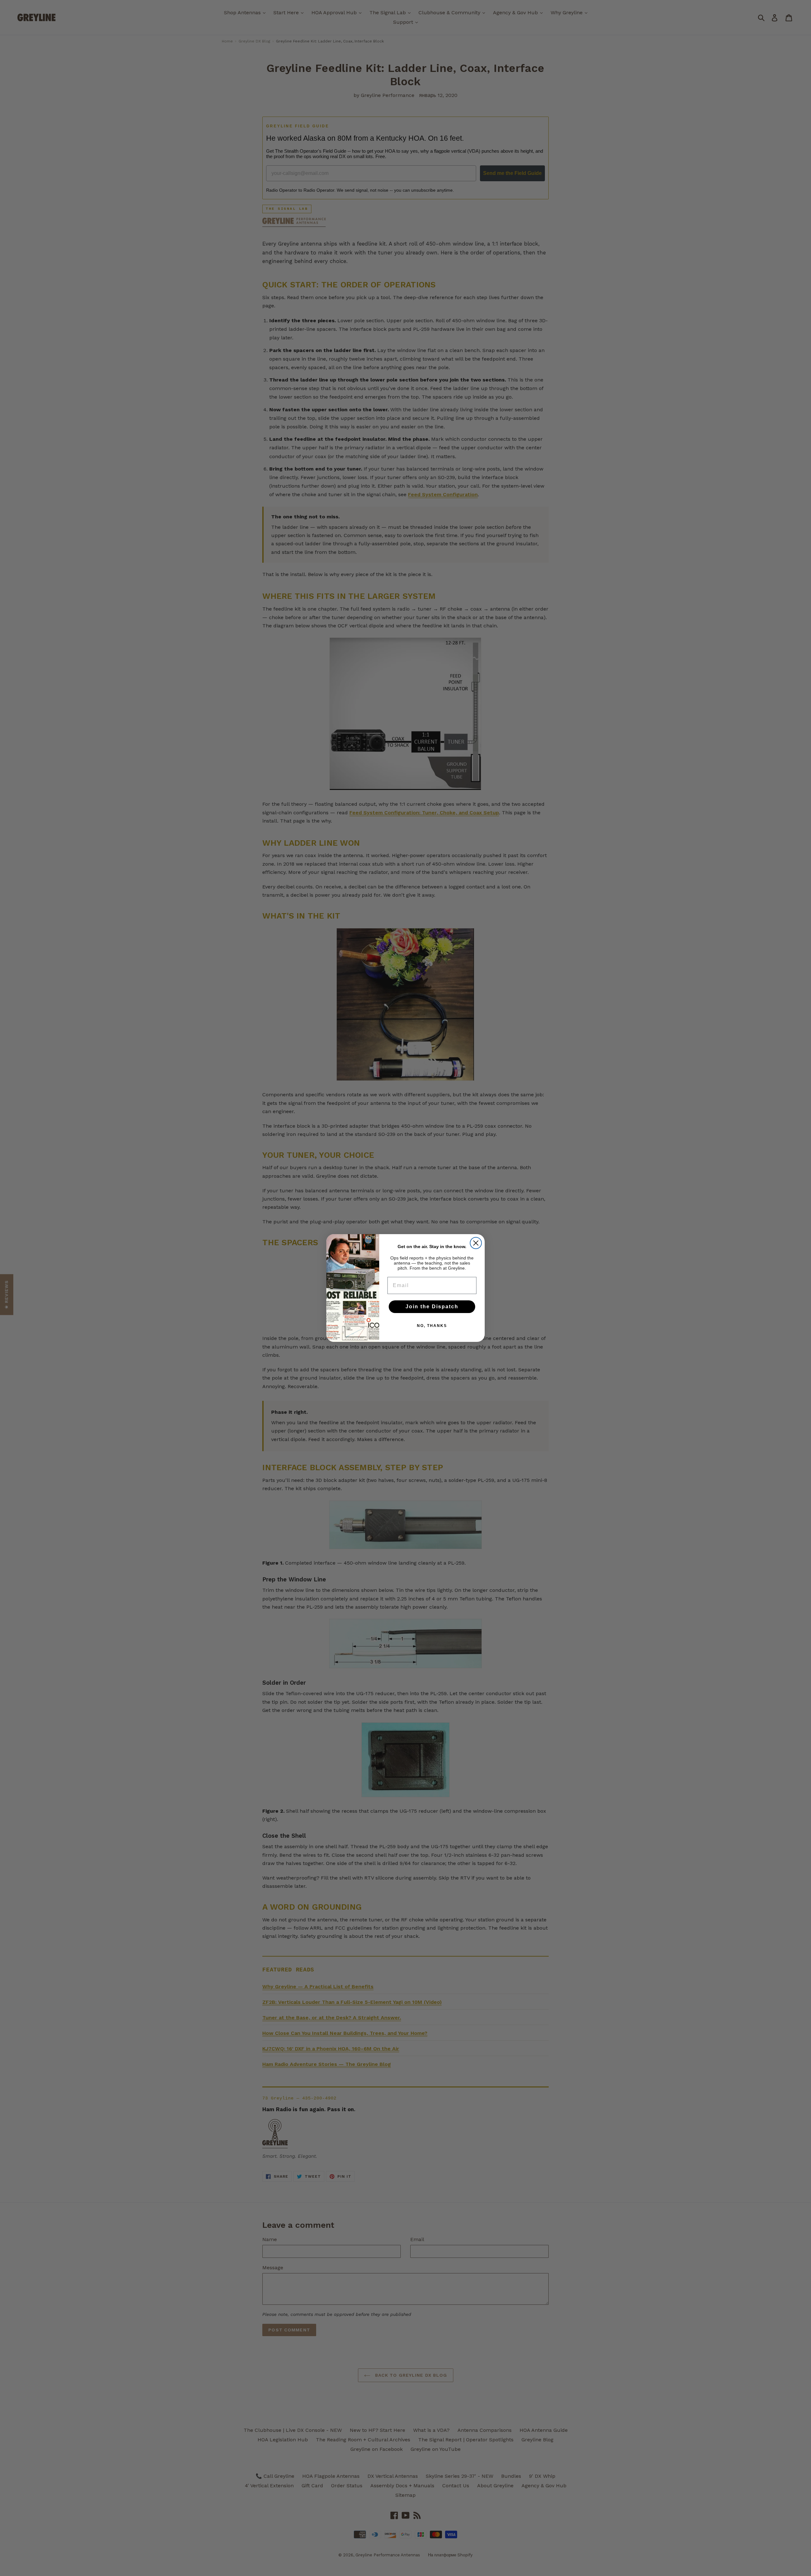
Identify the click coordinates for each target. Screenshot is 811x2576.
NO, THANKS (432, 1326)
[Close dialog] (476, 1243)
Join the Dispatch (432, 1307)
